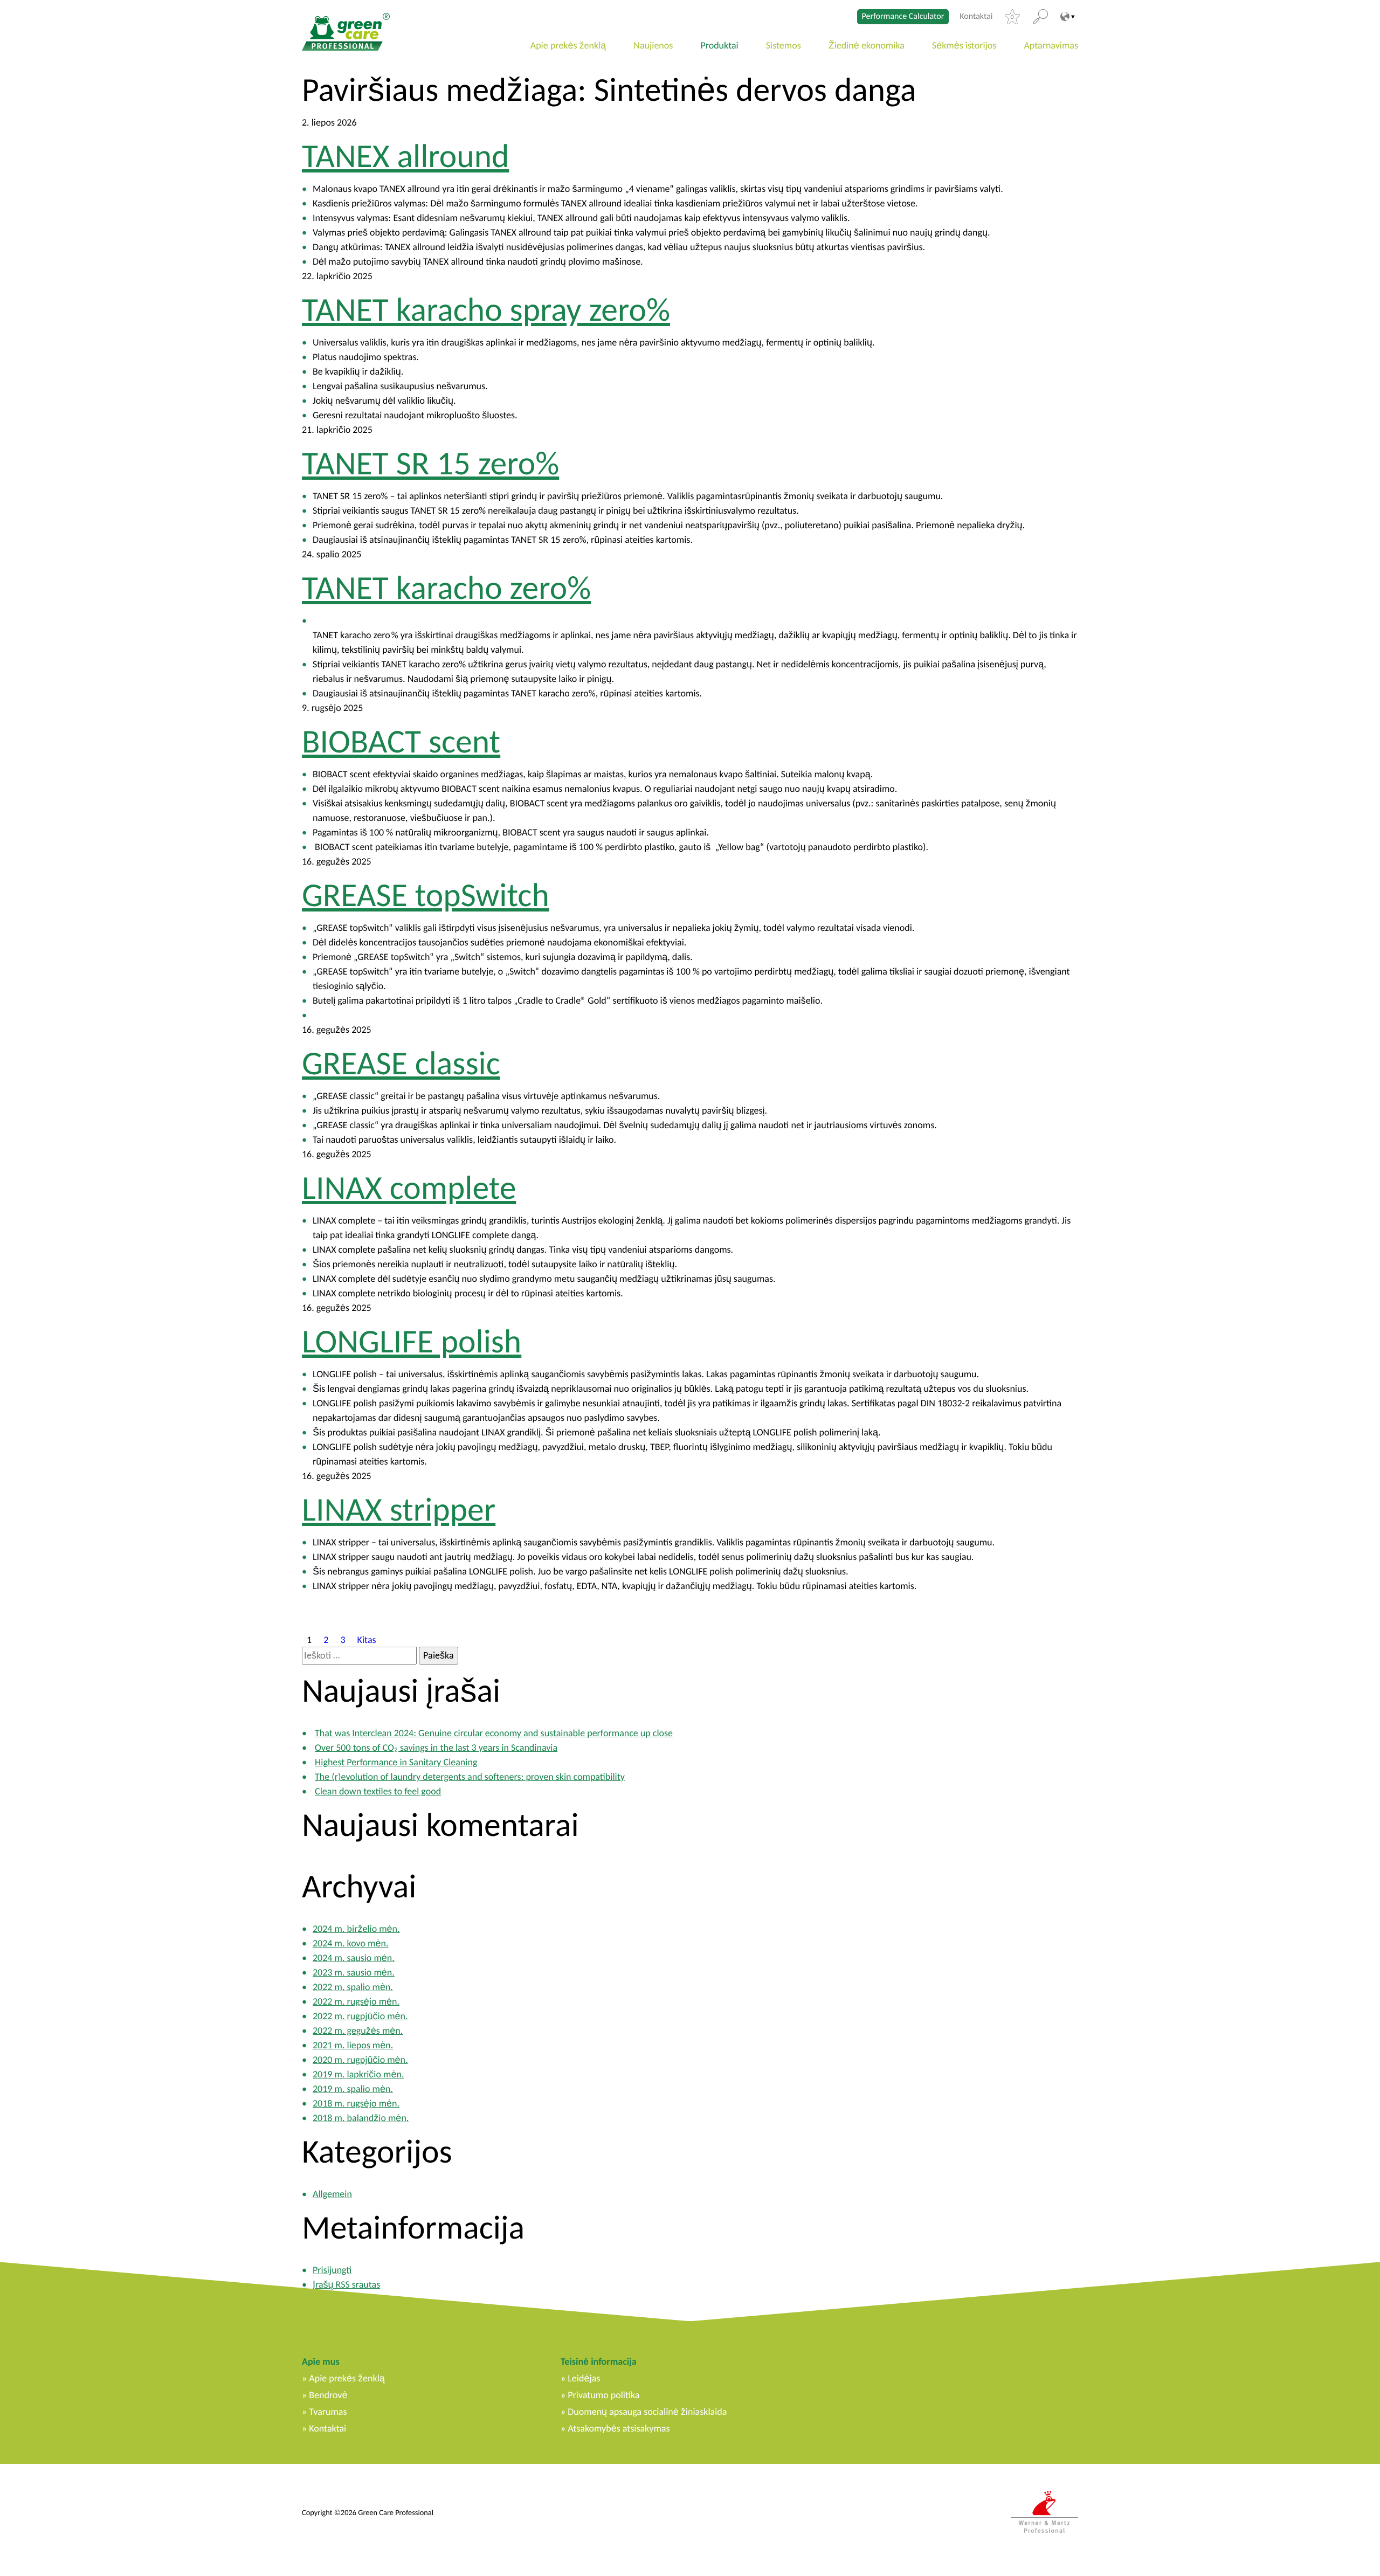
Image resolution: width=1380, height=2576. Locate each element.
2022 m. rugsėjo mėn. (356, 2001)
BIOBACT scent (401, 741)
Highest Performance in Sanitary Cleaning (396, 1762)
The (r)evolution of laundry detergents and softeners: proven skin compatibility (470, 1777)
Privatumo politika (603, 2395)
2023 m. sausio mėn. (354, 1972)
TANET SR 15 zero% (430, 463)
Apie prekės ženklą (568, 45)
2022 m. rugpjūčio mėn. (360, 2016)
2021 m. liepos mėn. (353, 2045)
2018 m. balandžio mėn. (361, 2118)
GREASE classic (401, 1063)
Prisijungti (332, 2270)
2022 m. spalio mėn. (353, 1987)
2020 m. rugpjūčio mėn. (360, 2060)
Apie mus (321, 2361)
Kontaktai (976, 17)
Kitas (367, 1639)
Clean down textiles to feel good (378, 1791)
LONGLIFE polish (412, 1341)
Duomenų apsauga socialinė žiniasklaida (647, 2412)
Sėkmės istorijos (964, 45)
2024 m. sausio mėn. (354, 1958)
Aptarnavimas (1051, 45)
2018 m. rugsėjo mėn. (356, 2103)
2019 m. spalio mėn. (353, 2089)
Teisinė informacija (599, 2361)
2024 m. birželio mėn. (356, 1929)
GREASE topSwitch (426, 895)
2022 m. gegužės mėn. (358, 2031)
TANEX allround (405, 156)
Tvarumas (328, 2412)
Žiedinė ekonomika (867, 45)
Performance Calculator (903, 16)
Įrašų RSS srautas (346, 2284)
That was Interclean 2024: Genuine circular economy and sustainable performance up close (494, 1733)
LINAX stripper (399, 1509)
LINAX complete (409, 1187)
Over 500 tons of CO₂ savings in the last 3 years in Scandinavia (436, 1748)
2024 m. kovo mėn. (350, 1943)
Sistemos (784, 45)
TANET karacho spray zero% (486, 309)
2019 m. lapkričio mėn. (358, 2074)
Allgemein (332, 2194)
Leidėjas (584, 2378)
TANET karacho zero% (446, 588)
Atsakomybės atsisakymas (619, 2428)
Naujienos (653, 45)
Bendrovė (328, 2395)
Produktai (719, 45)
